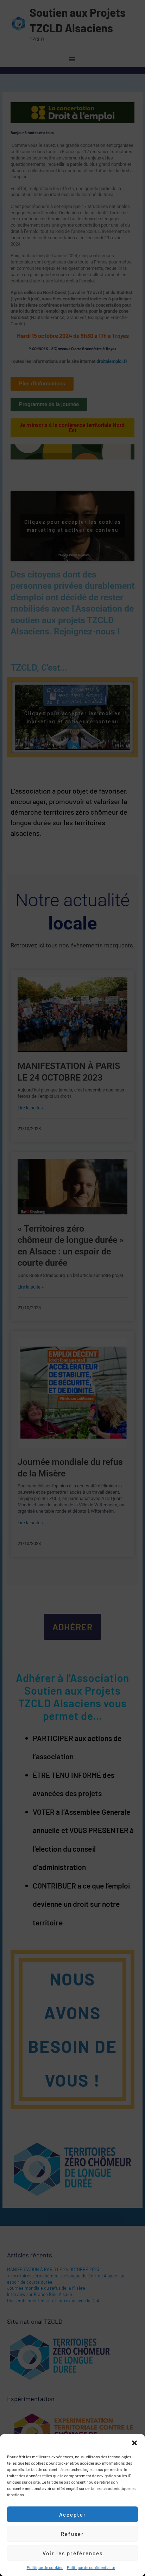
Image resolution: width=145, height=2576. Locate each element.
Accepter (73, 2515)
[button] (134, 2443)
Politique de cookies (45, 2567)
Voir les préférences (73, 2553)
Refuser (72, 2534)
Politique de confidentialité (91, 2567)
